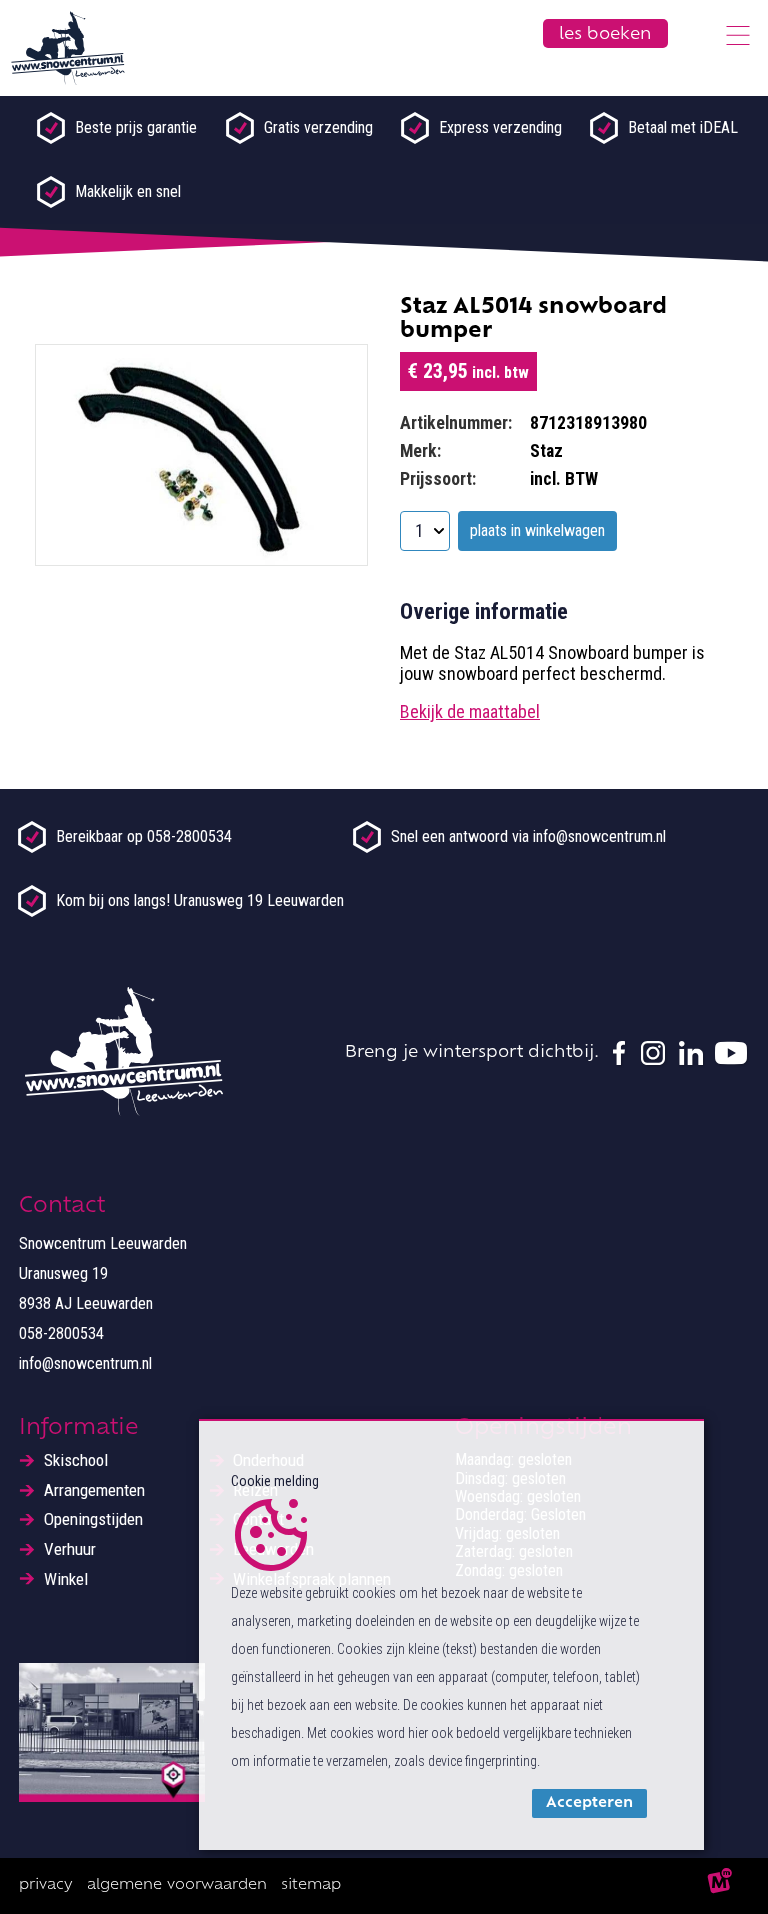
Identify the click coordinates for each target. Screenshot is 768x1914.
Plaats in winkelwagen (537, 530)
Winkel (66, 1579)
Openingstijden (93, 1519)
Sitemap (311, 1885)
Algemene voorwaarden (177, 1885)
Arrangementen (94, 1490)
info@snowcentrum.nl (85, 1363)
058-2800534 (61, 1333)
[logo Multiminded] (721, 1886)
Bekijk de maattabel (470, 711)
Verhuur (70, 1549)
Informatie (79, 1428)
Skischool (76, 1460)
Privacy (46, 1885)
